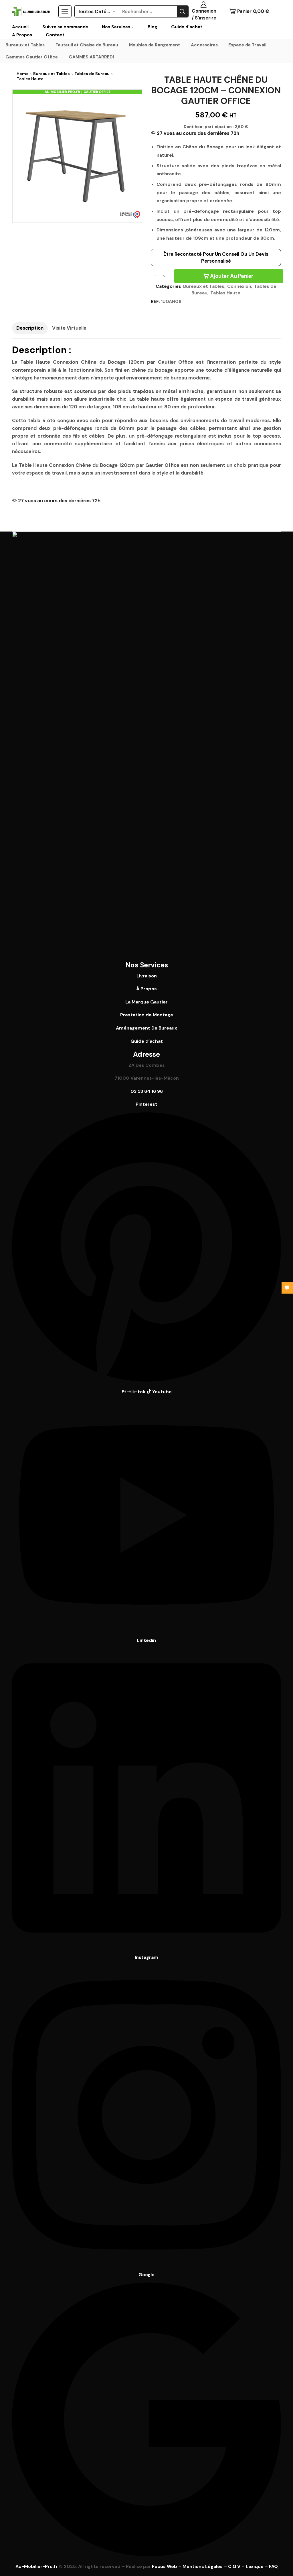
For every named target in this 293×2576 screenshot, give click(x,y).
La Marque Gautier (146, 1002)
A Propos (22, 35)
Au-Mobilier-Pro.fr (37, 2566)
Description (30, 328)
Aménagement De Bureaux (146, 1028)
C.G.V (234, 2566)
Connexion (239, 286)
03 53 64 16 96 (147, 1091)
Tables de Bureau (92, 74)
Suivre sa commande (65, 27)
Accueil (20, 27)
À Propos (146, 989)
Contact (55, 35)
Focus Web (165, 2566)
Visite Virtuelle (69, 328)
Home (23, 74)
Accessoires (204, 45)
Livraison (147, 976)
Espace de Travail (247, 45)
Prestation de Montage (147, 1015)
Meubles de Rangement (155, 45)
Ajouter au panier (232, 276)
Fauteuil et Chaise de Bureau (87, 45)
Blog (153, 27)
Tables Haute (30, 79)
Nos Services (116, 27)
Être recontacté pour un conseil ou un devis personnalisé (216, 257)
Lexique (255, 2566)
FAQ (273, 2566)
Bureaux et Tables (25, 45)
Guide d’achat (187, 27)
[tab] (30, 328)
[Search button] (183, 11)
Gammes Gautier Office (32, 57)
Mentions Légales (203, 2566)
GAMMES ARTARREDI (91, 57)
